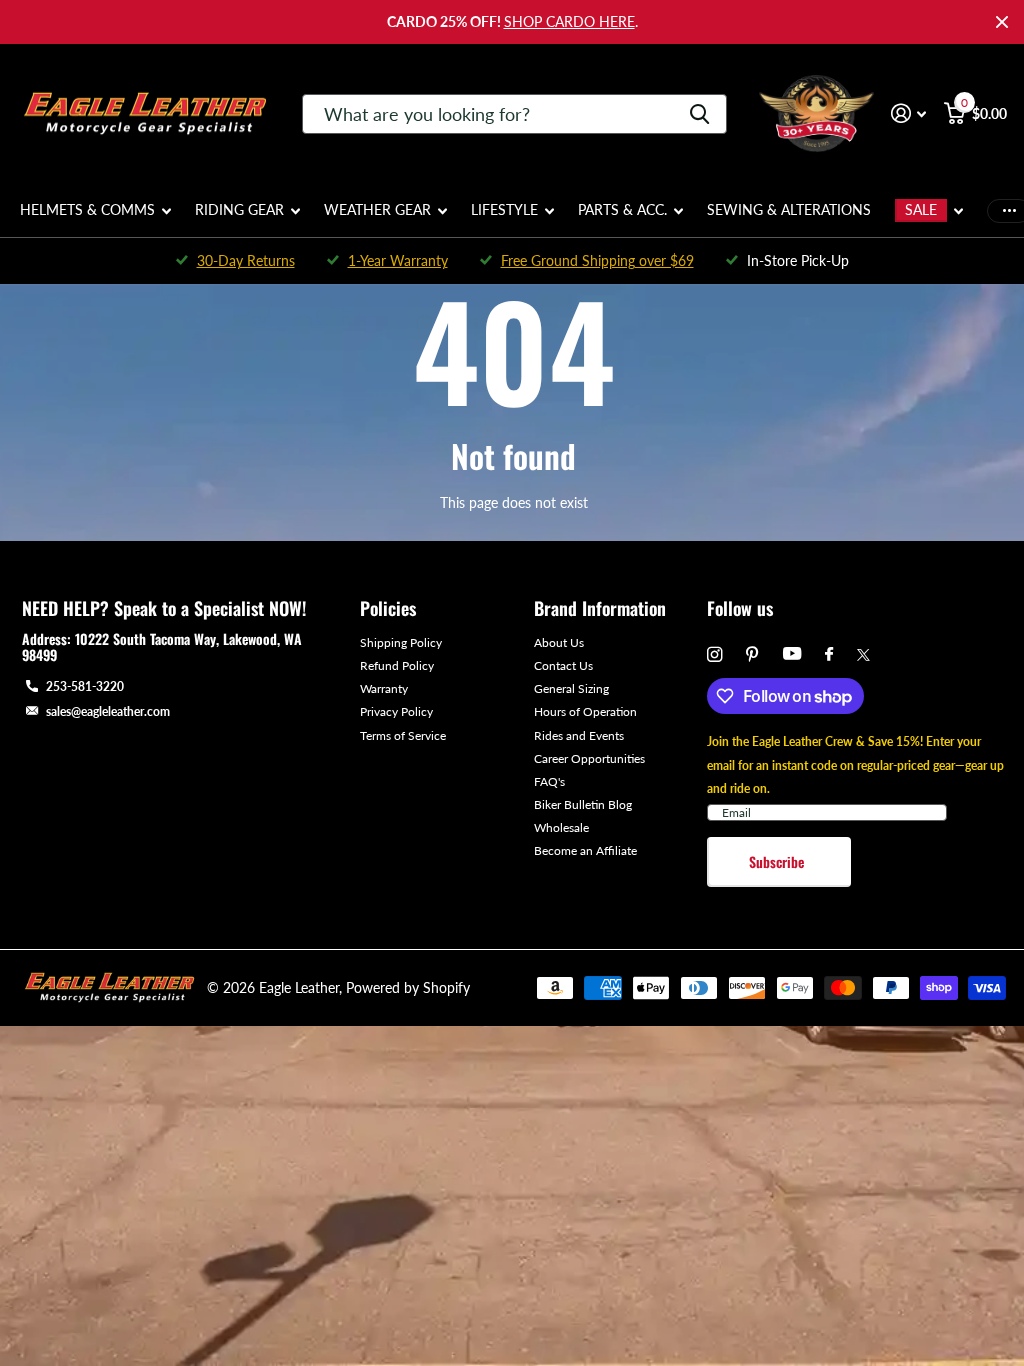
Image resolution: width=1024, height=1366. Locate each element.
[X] (863, 655)
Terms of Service (403, 735)
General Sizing (571, 688)
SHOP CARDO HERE (569, 21)
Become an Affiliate (585, 850)
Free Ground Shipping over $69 (597, 260)
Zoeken (699, 114)
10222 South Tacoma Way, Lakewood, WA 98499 (162, 646)
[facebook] (829, 655)
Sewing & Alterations (789, 209)
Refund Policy (397, 665)
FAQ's (549, 781)
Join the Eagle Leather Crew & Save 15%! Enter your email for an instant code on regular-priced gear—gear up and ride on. (855, 764)
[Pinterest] (752, 654)
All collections (95, 221)
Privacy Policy (396, 711)
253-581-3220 (85, 686)
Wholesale (561, 827)
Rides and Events (579, 735)
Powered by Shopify (408, 987)
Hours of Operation (585, 711)
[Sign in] (908, 113)
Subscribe (778, 861)
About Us (559, 642)
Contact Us (563, 665)
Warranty (384, 688)
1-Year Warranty (398, 260)
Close (1002, 22)
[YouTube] (792, 654)
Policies (388, 608)
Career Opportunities (589, 758)
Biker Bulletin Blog (583, 804)
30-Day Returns (246, 260)
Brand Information (600, 608)
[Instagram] (714, 654)
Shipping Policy (401, 642)
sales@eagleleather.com (108, 711)
